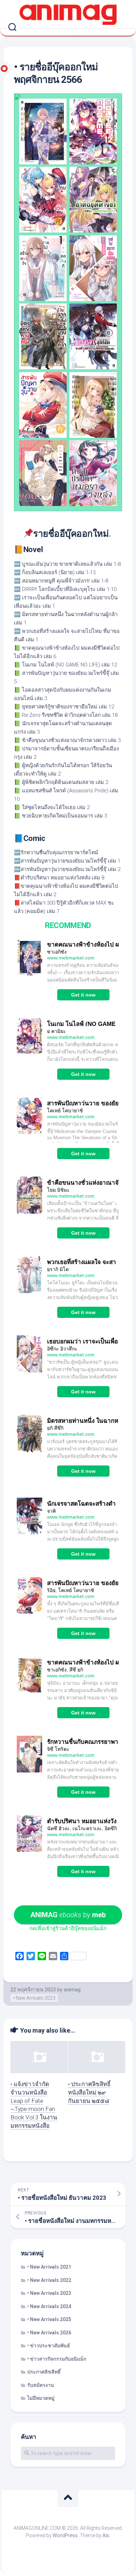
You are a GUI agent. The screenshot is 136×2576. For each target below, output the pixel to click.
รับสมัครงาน (41, 2385)
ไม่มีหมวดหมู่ (41, 2398)
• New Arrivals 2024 (49, 2306)
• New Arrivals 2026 (49, 2333)
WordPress (65, 2535)
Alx (106, 2535)
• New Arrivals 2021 (49, 2267)
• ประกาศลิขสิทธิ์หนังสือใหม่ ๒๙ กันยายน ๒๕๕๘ (89, 2092)
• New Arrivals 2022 (49, 2280)
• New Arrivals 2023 (34, 1998)
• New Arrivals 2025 (49, 2319)
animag (72, 1990)
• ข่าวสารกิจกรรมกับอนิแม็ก (57, 2359)
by (68, 1915)
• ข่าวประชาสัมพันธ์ (49, 2346)
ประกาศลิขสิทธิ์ (44, 2372)
